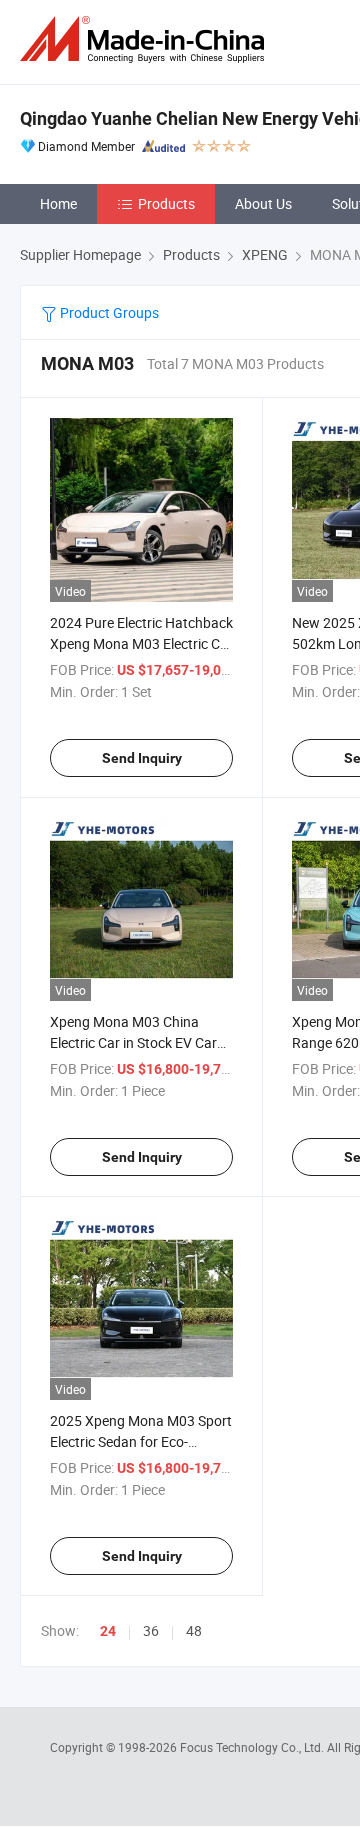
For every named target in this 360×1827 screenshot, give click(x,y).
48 (194, 1630)
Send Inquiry (142, 758)
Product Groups (108, 312)
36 (151, 1630)
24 (108, 1631)
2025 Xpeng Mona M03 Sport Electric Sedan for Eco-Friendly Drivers (141, 1441)
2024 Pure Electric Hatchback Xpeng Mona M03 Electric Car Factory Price (141, 643)
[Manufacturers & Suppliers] (146, 39)
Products (166, 203)
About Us (263, 203)
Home (58, 203)
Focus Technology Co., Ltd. (253, 1747)
